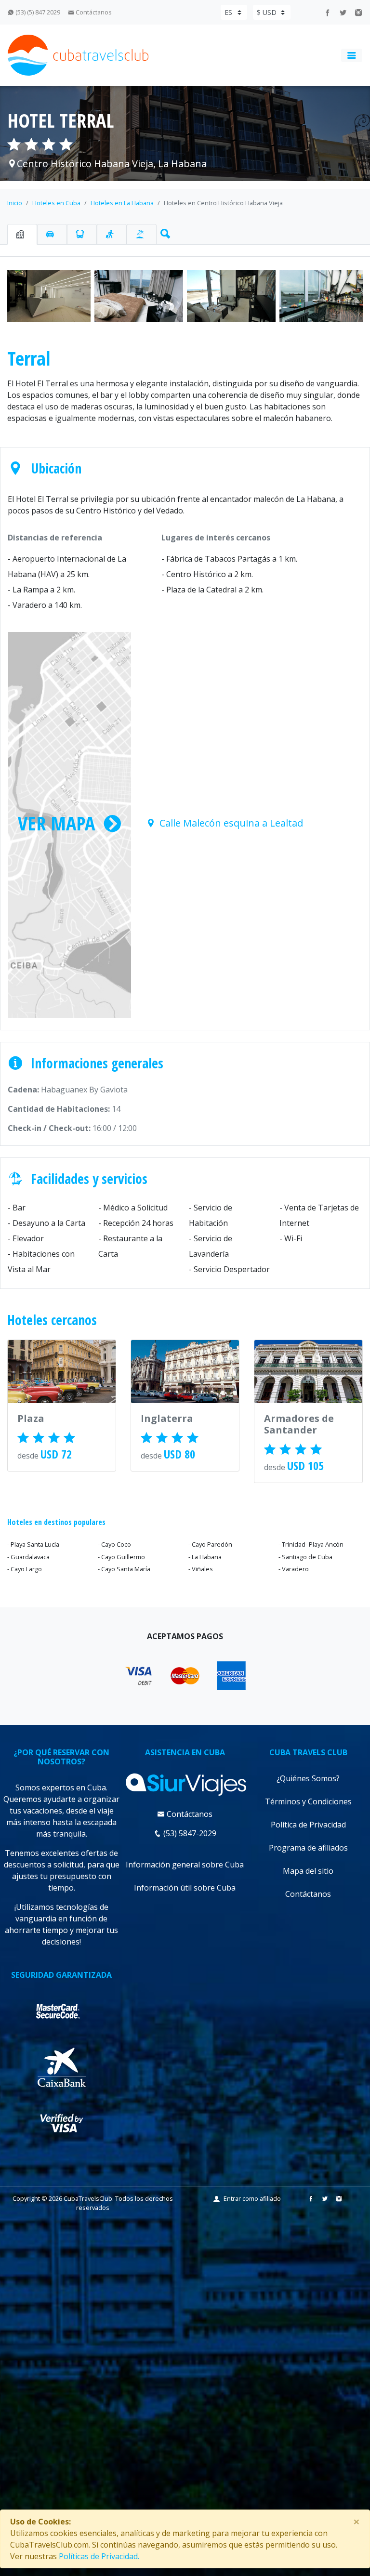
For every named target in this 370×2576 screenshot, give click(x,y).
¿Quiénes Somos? (308, 1778)
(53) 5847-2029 (189, 1833)
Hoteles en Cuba (56, 203)
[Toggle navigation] (352, 55)
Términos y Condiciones (308, 1801)
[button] (163, 232)
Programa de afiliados (308, 1848)
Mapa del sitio (308, 1871)
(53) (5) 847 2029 (37, 12)
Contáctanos (93, 12)
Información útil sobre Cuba (185, 1888)
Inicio (15, 203)
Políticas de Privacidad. (99, 2556)
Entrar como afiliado (252, 2198)
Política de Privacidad (308, 1825)
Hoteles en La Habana (122, 203)
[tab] (22, 234)
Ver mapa (56, 823)
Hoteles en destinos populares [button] (56, 1522)
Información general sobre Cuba (185, 1865)
